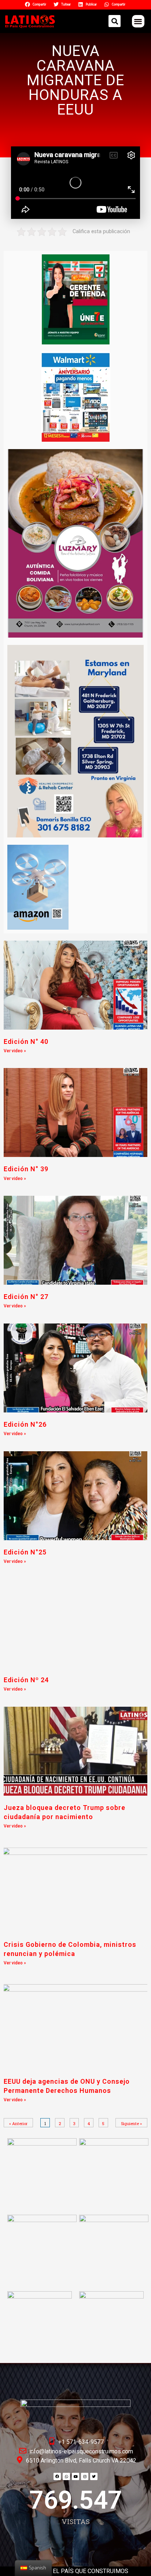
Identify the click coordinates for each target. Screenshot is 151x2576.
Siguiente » (131, 2123)
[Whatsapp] (66, 2476)
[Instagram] (85, 2476)
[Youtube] (75, 2476)
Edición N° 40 (26, 1041)
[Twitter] (94, 2476)
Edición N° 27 (26, 1297)
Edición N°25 (25, 1552)
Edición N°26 (25, 1424)
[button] (138, 21)
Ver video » (15, 1051)
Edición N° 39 (26, 1169)
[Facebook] (57, 2476)
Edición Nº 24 (26, 1680)
